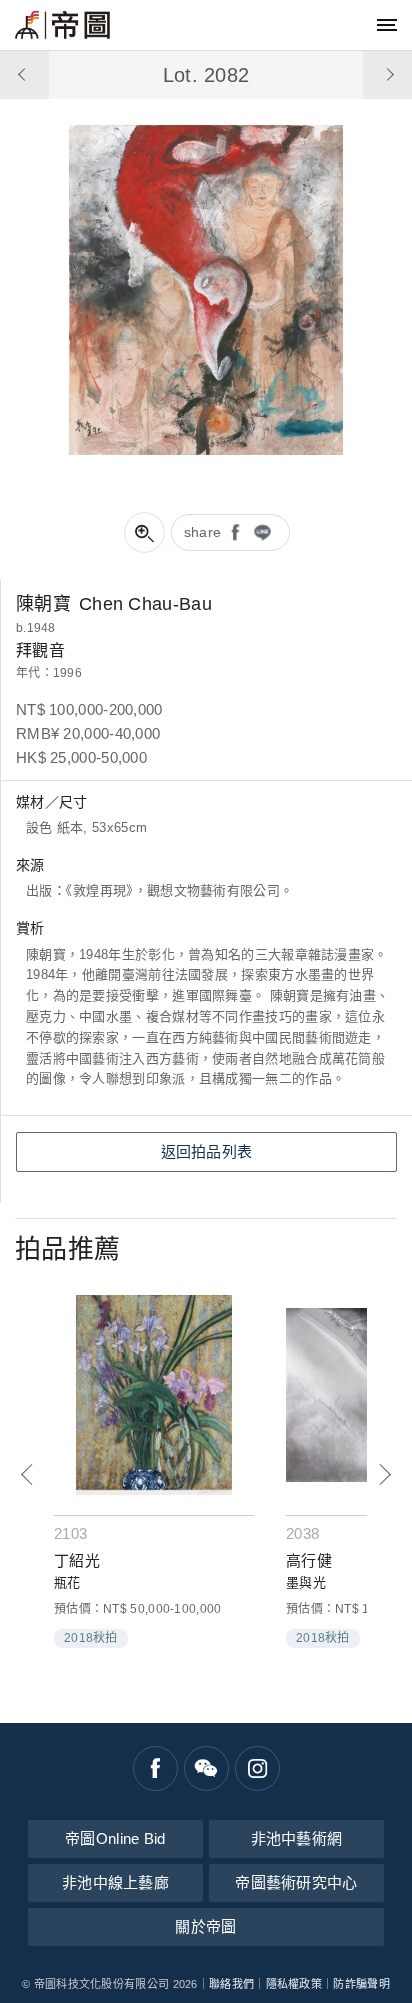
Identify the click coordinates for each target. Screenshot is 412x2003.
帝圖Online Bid (115, 1838)
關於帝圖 (205, 1926)
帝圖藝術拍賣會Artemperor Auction (62, 25)
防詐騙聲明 (361, 1984)
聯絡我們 (231, 1984)
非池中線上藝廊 (115, 1882)
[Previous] (27, 1474)
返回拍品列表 (207, 1151)
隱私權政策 (294, 1984)
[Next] (384, 1474)
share (203, 532)
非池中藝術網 (297, 1838)
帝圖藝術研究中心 (296, 1882)
